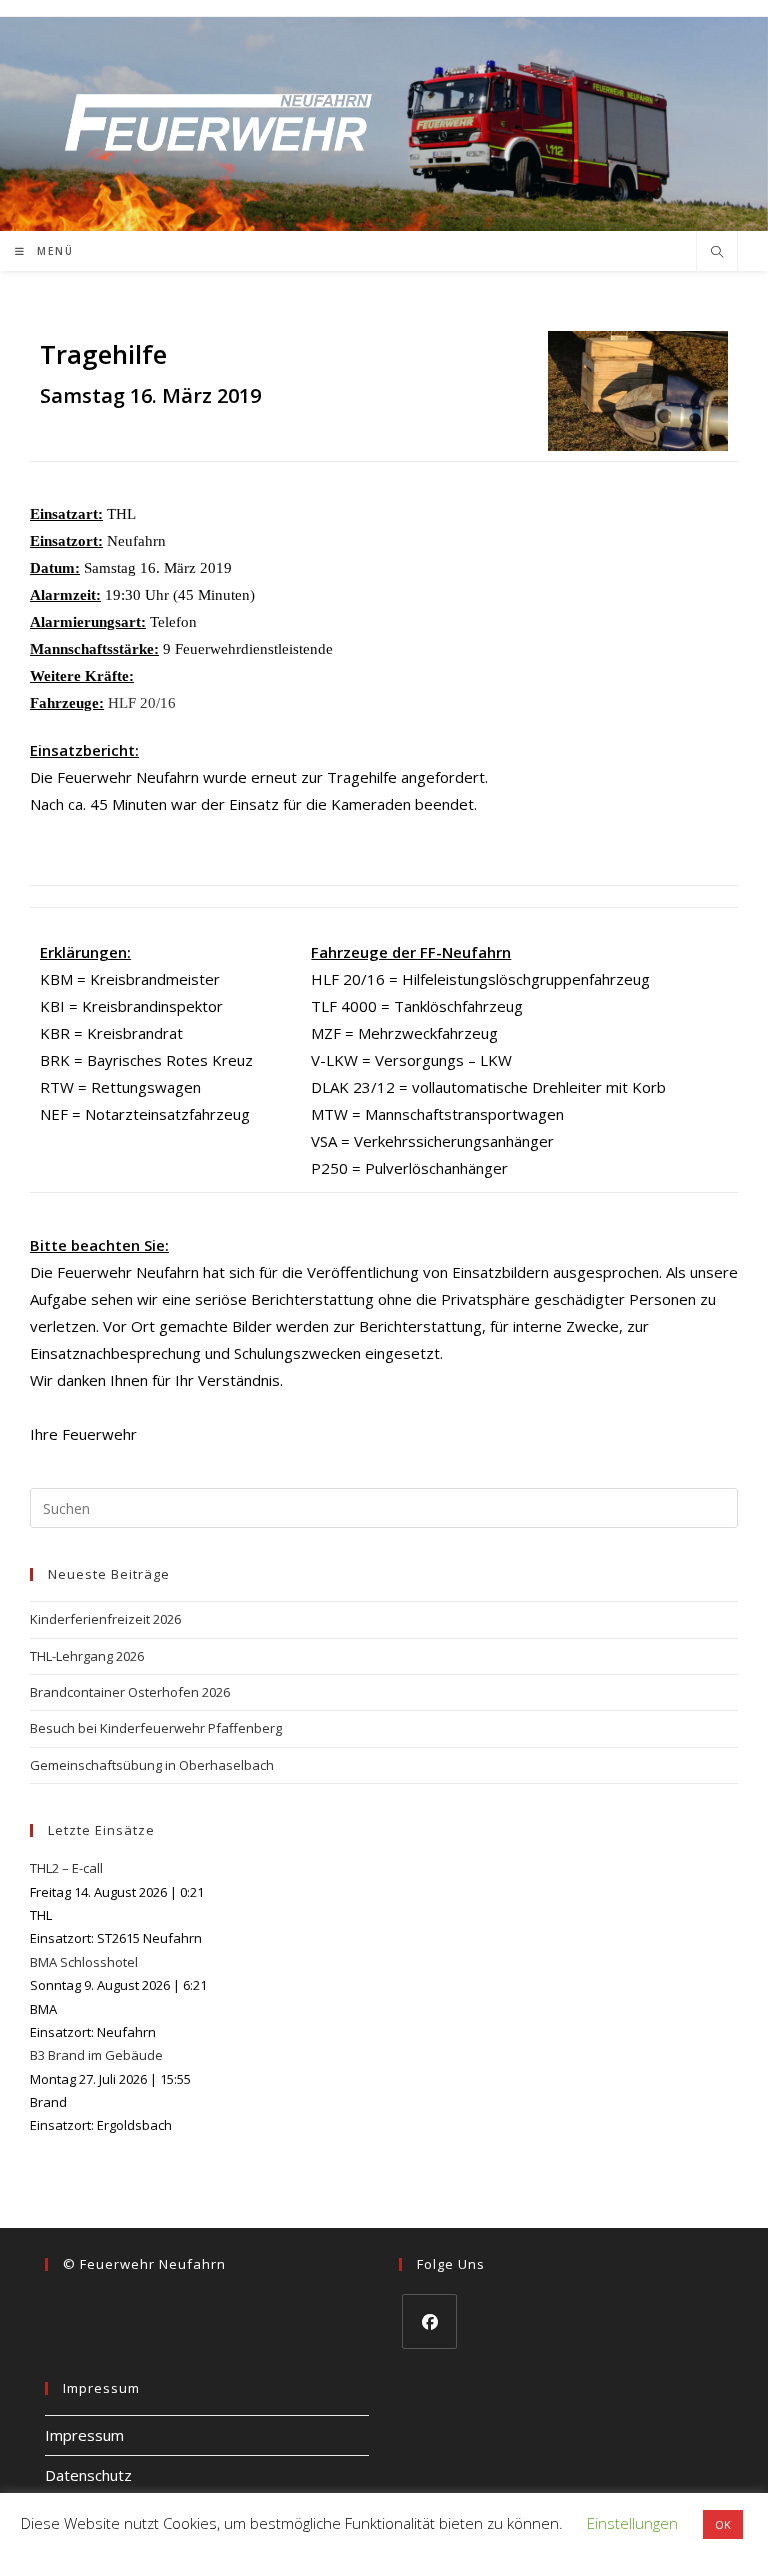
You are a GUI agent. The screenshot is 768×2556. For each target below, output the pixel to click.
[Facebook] (429, 2321)
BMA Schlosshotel (84, 1962)
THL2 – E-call (66, 1868)
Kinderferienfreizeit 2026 (105, 1619)
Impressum (84, 2435)
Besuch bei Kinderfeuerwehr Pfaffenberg (156, 1728)
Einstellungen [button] (632, 2523)
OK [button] (723, 2524)
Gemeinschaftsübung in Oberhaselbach (152, 1765)
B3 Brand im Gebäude (96, 2055)
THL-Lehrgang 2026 (87, 1656)
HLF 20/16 (142, 703)
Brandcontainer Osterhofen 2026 (130, 1692)
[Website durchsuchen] (717, 253)
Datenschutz (88, 2475)
